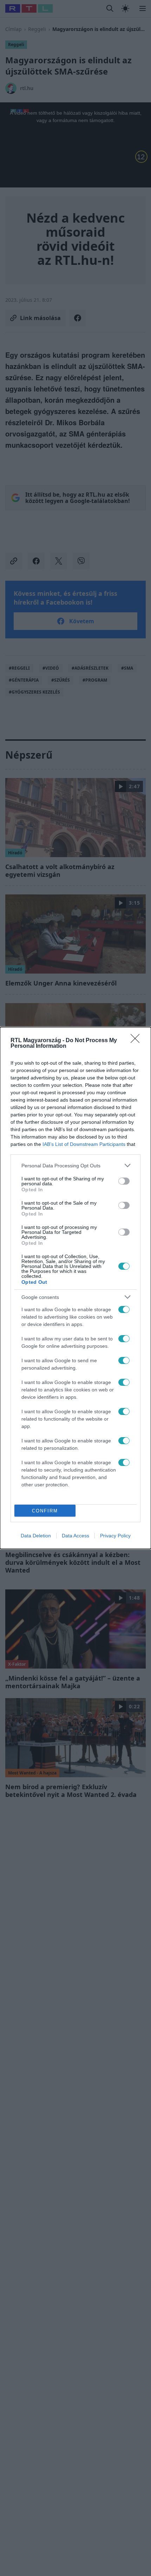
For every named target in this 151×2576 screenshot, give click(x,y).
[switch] (124, 1181)
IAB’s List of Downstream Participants (84, 1144)
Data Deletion (36, 1536)
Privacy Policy (115, 1536)
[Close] (137, 1041)
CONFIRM (45, 1511)
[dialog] (75, 1288)
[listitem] (75, 1165)
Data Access (75, 1536)
